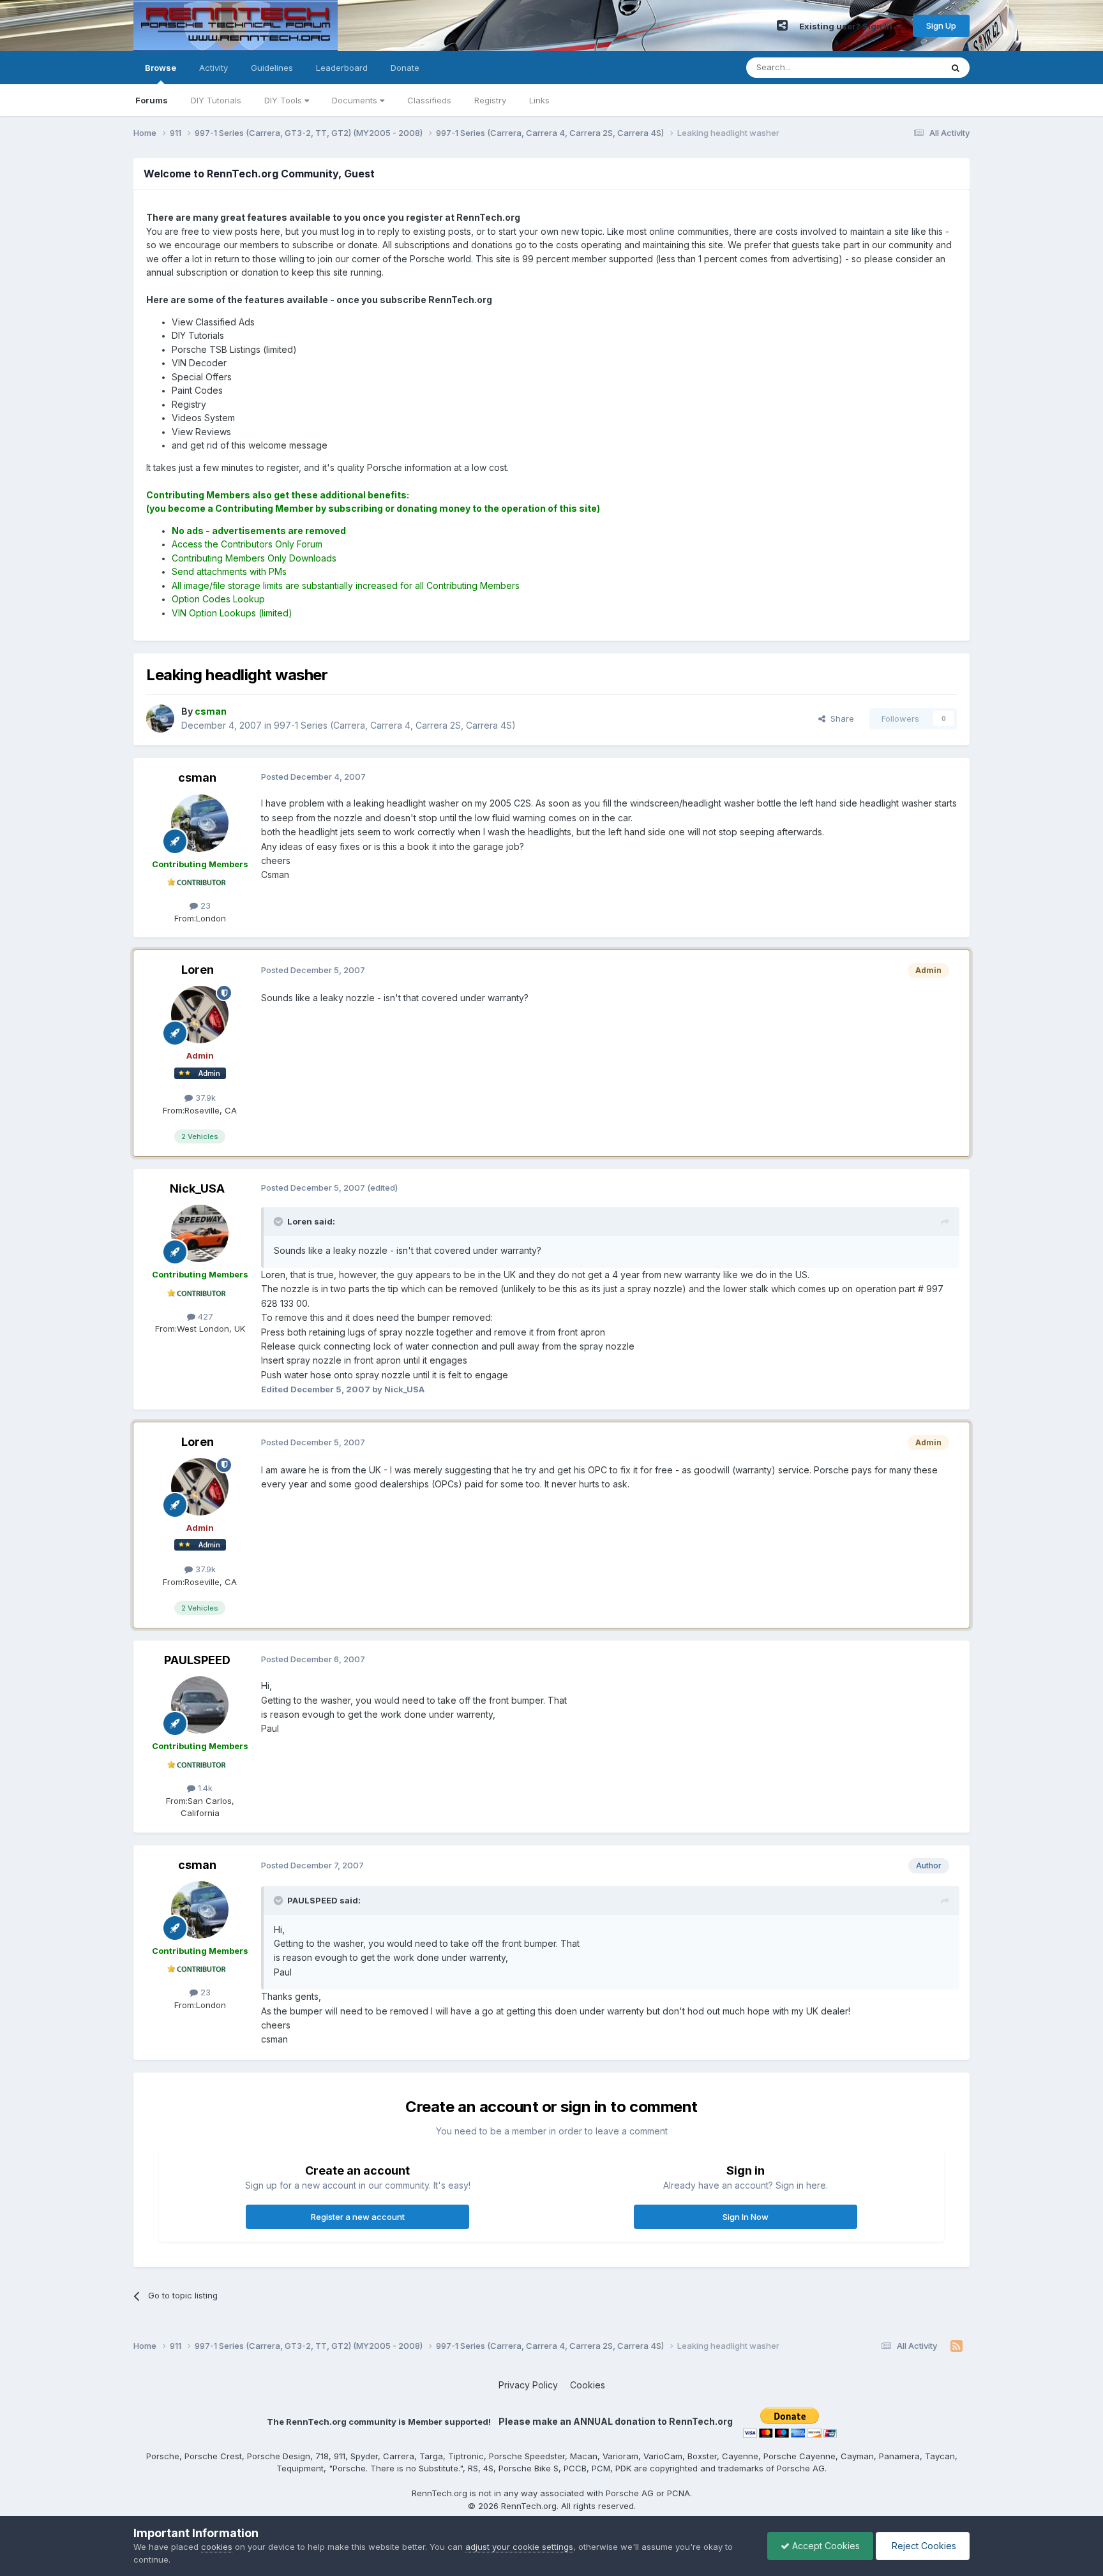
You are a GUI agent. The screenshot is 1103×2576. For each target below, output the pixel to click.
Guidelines (272, 68)
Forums (152, 100)
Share (840, 718)
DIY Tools (284, 100)
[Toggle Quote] (280, 1221)
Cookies (588, 2385)
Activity (214, 68)
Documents (356, 100)
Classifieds (429, 100)
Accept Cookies (825, 2546)
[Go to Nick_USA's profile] (200, 1233)
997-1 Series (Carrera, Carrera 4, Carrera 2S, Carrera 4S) (395, 725)
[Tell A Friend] (782, 26)
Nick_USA (197, 1188)
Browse (161, 68)
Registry (490, 100)
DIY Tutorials (216, 100)
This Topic (904, 67)
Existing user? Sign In (848, 26)
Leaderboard (342, 68)
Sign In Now (746, 2217)
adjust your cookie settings (519, 2547)
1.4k (204, 1788)
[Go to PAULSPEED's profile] (200, 1705)
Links (539, 100)
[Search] (956, 68)
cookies (217, 2547)
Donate (405, 68)
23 (204, 905)
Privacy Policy (528, 2385)
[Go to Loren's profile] (200, 1015)
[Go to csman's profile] (160, 718)
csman (197, 778)
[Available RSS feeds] (957, 2346)
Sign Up (941, 26)
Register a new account (358, 2217)
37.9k (204, 1098)
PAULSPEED (197, 1660)
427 (204, 1316)
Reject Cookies (923, 2546)
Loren (198, 970)
